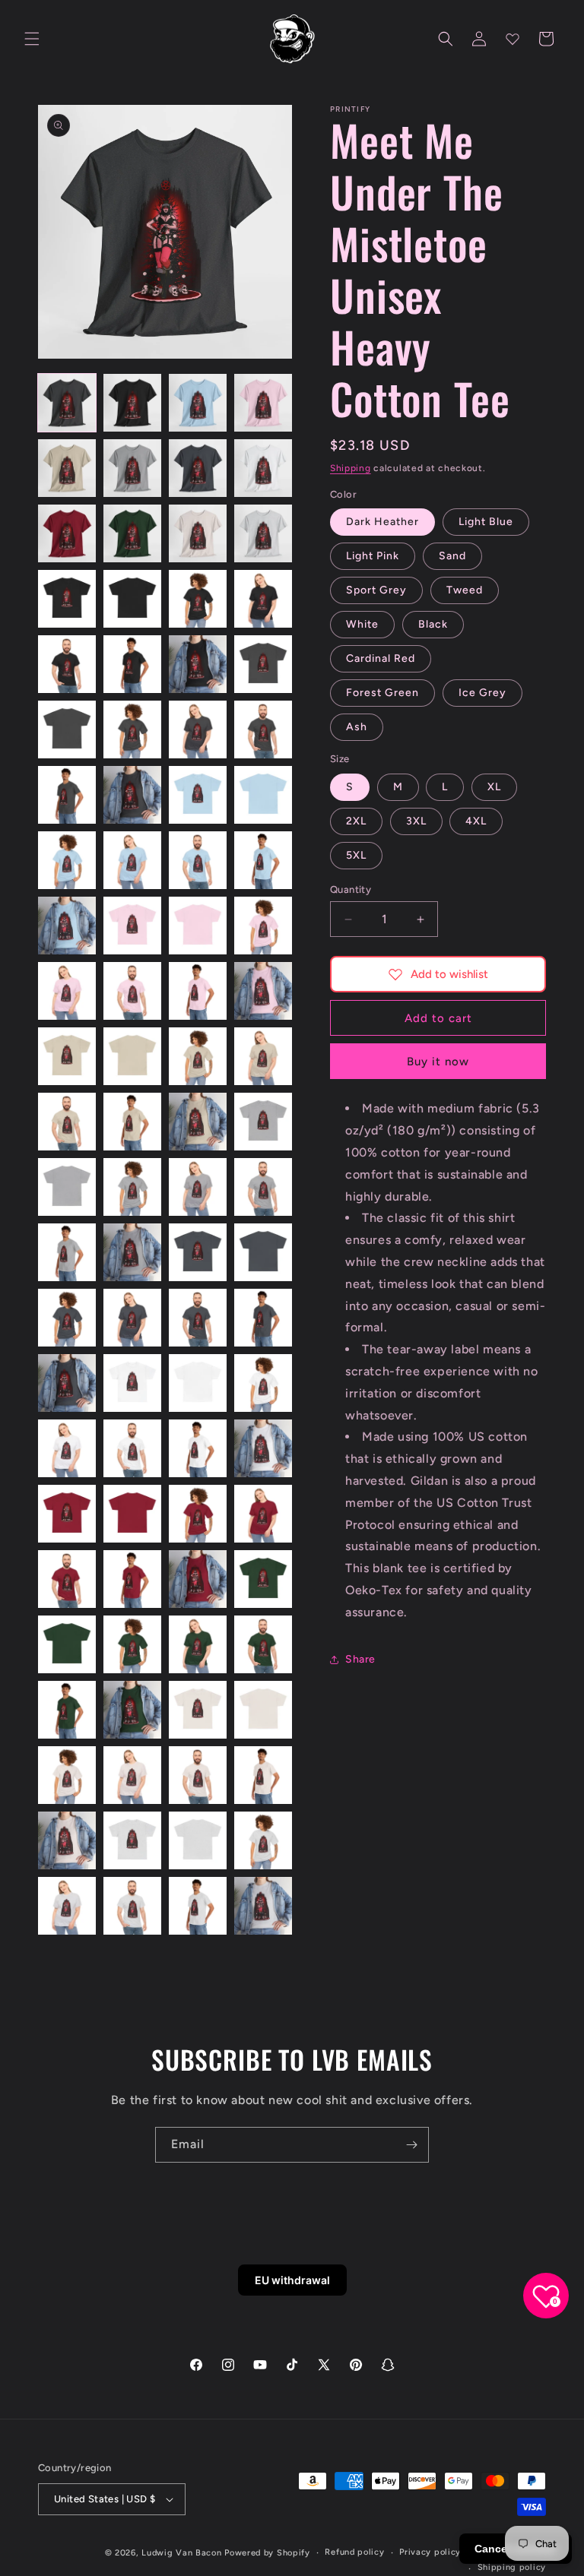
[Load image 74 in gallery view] (132, 1579)
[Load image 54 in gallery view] (132, 1252)
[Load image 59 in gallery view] (198, 1318)
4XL (476, 821)
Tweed (465, 590)
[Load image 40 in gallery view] (263, 991)
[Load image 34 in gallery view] (132, 926)
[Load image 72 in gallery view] (263, 1514)
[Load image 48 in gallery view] (263, 1122)
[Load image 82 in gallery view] (132, 1710)
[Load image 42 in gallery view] (132, 1056)
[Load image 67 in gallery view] (198, 1448)
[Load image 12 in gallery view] (263, 533)
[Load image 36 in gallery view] (263, 926)
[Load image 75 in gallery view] (198, 1579)
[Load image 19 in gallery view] (198, 664)
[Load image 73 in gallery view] (67, 1579)
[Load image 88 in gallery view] (263, 1775)
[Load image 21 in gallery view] (67, 729)
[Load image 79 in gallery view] (198, 1644)
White (362, 624)
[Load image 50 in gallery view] (132, 1187)
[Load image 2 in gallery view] (132, 403)
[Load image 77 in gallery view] (67, 1644)
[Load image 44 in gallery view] (263, 1056)
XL (494, 787)
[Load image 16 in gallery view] (263, 599)
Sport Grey (376, 590)
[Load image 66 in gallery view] (132, 1448)
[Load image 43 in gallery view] (198, 1056)
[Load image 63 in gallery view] (198, 1383)
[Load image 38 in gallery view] (132, 991)
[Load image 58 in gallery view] (132, 1318)
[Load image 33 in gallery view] (67, 926)
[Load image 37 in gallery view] (67, 991)
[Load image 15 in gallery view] (198, 599)
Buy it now (438, 1062)
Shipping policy (512, 2567)
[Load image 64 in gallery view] (263, 1383)
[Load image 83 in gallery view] (198, 1710)
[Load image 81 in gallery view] (67, 1710)
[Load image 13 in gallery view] (67, 599)
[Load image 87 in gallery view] (198, 1775)
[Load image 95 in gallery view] (198, 1906)
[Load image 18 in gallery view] (132, 664)
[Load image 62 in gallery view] (132, 1383)
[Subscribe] (411, 2145)
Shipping (351, 468)
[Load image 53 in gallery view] (67, 1252)
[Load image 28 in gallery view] (263, 795)
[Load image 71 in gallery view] (198, 1514)
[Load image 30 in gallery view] (132, 860)
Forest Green (382, 693)
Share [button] (360, 1659)
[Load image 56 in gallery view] (263, 1252)
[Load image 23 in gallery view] (198, 729)
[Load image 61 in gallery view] (67, 1383)
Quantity (351, 889)
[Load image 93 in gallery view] (67, 1906)
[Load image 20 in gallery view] (263, 664)
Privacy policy (430, 2552)
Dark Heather (382, 522)
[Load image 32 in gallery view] (263, 860)
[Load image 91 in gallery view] (198, 1840)
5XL (356, 855)
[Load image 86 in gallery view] (132, 1775)
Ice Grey (482, 693)
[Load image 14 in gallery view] (132, 599)
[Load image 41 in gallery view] (67, 1056)
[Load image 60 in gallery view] (263, 1318)
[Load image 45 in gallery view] (67, 1122)
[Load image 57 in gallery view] (67, 1318)
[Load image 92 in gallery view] (263, 1840)
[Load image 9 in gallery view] (67, 533)
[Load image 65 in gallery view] (67, 1448)
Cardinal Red (381, 658)
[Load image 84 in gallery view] (263, 1710)
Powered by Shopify (267, 2553)
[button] (32, 39)
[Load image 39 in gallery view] (198, 991)
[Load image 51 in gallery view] (198, 1187)
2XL (356, 821)
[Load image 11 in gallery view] (198, 533)
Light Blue (486, 522)
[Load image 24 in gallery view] (263, 729)
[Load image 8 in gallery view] (263, 468)
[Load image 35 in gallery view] (198, 926)
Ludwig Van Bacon (181, 2553)
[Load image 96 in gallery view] (263, 1906)
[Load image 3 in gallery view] (198, 403)
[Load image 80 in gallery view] (263, 1644)
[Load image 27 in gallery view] (198, 795)
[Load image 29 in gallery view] (67, 860)
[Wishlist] (513, 39)
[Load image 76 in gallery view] (263, 1579)
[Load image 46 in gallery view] (132, 1122)
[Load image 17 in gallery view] (67, 664)
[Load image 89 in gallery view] (67, 1840)
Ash (357, 727)
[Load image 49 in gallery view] (67, 1187)
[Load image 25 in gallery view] (67, 795)
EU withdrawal (292, 2280)
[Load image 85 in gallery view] (67, 1775)
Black (433, 624)
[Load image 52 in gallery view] (263, 1187)
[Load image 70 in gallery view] (132, 1514)
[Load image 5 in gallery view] (67, 468)
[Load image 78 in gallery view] (132, 1644)
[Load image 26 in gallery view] (132, 795)
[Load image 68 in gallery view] (263, 1448)
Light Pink (373, 556)
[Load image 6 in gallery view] (132, 468)
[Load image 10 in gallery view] (132, 533)
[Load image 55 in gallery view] (198, 1252)
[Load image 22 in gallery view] (132, 729)
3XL (416, 821)
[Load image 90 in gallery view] (132, 1840)
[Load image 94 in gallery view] (132, 1906)
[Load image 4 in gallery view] (263, 403)
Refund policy (354, 2552)
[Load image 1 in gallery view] (67, 403)
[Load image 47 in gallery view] (198, 1122)
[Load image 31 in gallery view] (198, 860)
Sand (452, 556)
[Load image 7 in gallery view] (198, 468)
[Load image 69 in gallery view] (67, 1514)
